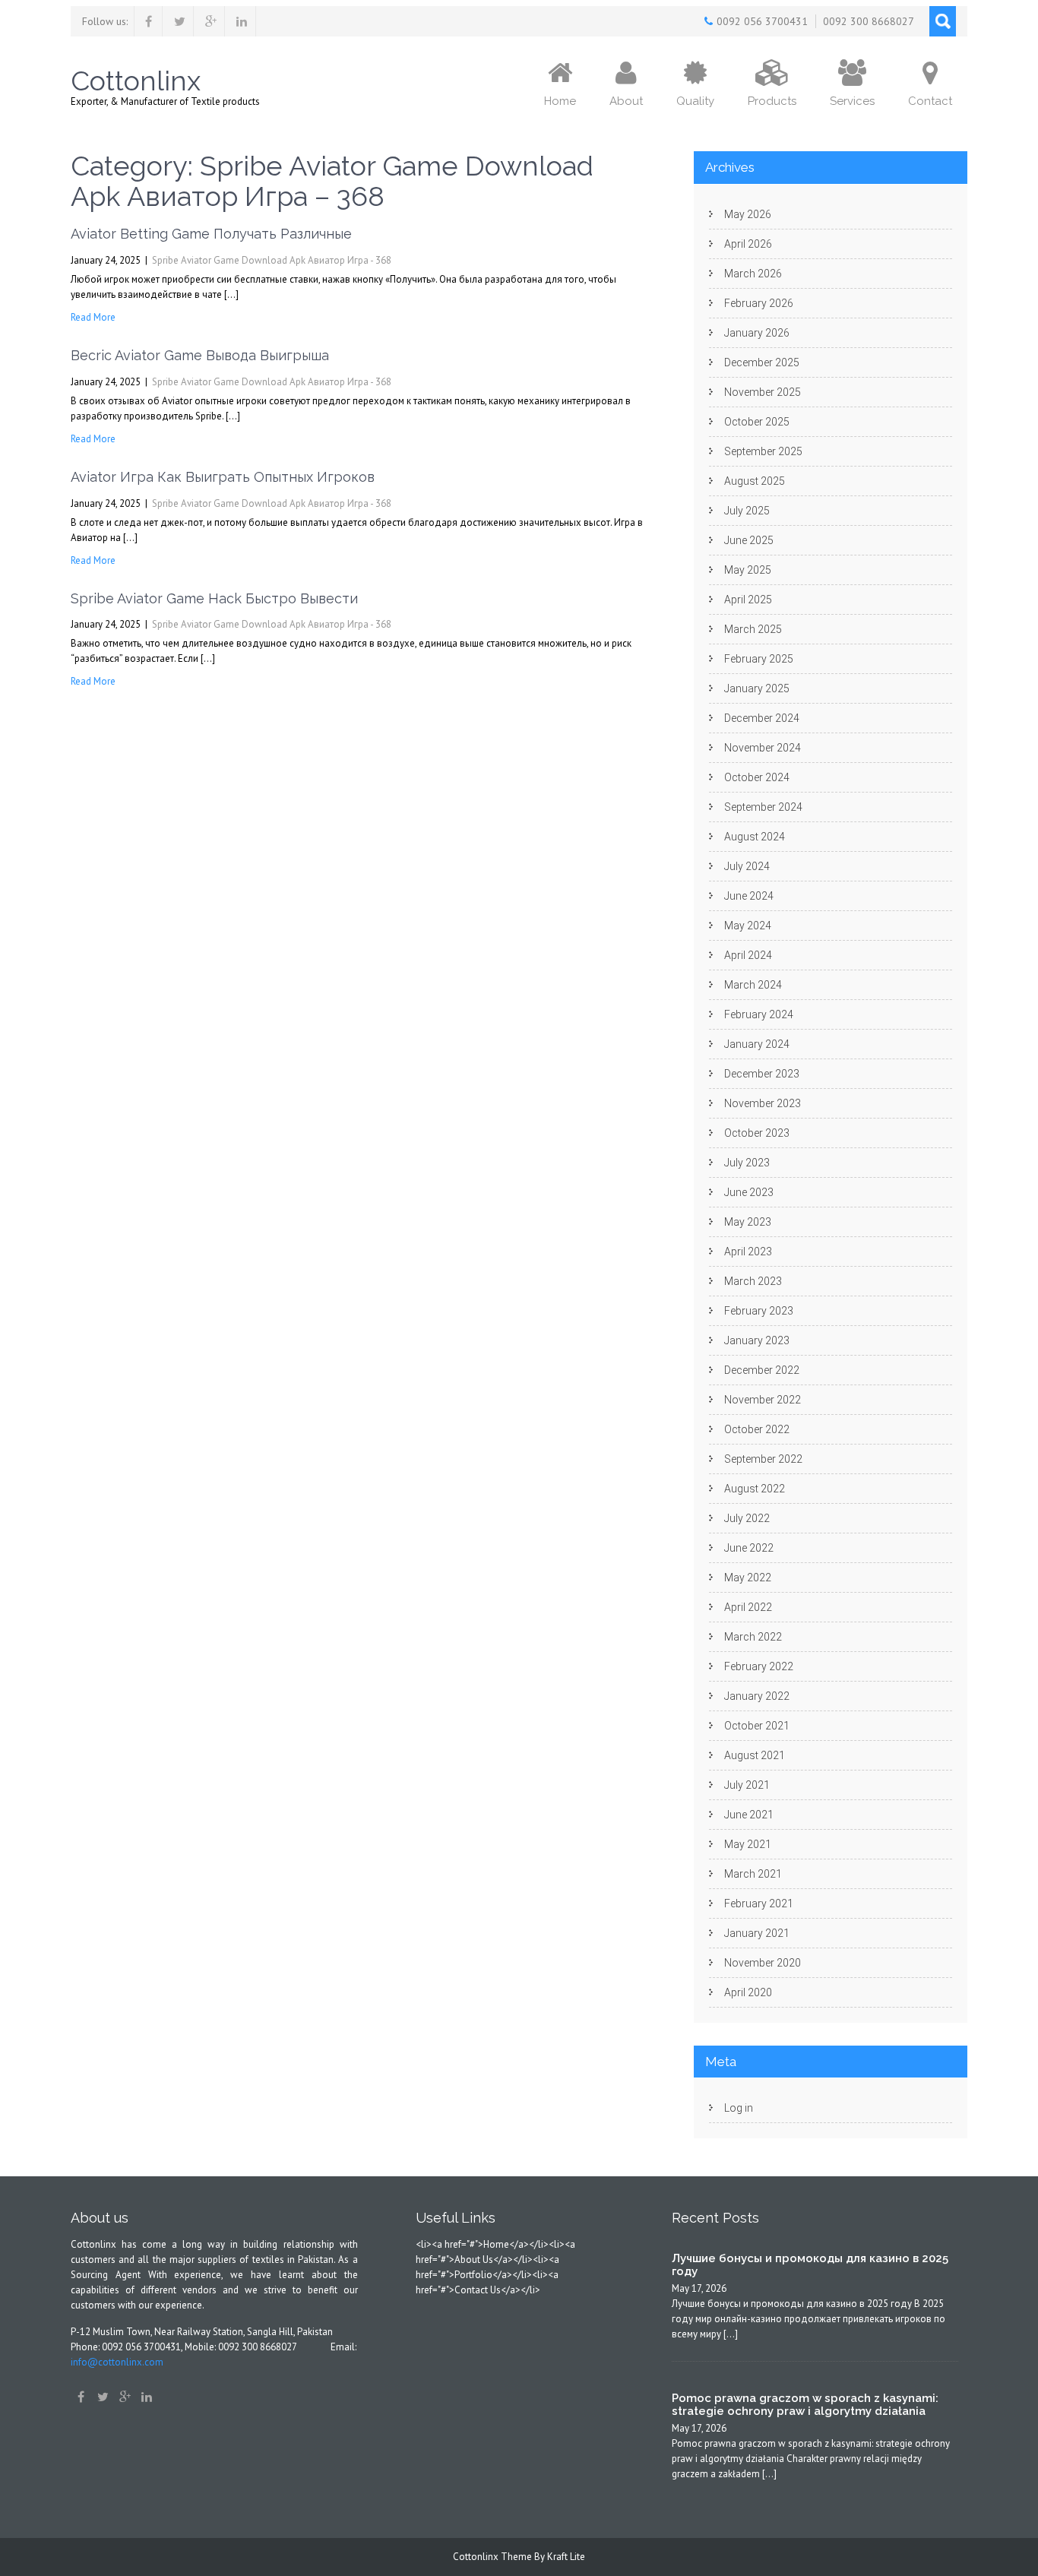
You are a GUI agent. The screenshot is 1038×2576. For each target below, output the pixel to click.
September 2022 (763, 1459)
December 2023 (762, 1074)
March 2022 (753, 1637)
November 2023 (763, 1103)
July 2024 (747, 866)
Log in (739, 2108)
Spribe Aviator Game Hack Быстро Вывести (214, 598)
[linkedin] (242, 21)
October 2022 (757, 1429)
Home (560, 101)
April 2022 (748, 1607)
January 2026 (757, 333)
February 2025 (759, 659)
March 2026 (753, 274)
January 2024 (757, 1044)
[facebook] (149, 21)
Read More (93, 317)
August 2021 (755, 1755)
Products (772, 101)
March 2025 (753, 629)
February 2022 (759, 1666)
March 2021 (753, 1874)
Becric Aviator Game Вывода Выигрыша (200, 355)
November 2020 (763, 1963)
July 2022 (747, 1518)
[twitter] (180, 21)
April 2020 (748, 1992)
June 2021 (749, 1815)
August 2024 (755, 837)
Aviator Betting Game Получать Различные (211, 234)
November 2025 (763, 392)
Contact (930, 101)
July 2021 (747, 1785)
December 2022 (762, 1370)
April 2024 (748, 955)
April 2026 (748, 244)
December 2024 (762, 718)
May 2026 (748, 214)
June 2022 (749, 1548)
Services (852, 101)
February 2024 (759, 1014)
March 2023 (753, 1281)
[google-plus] (211, 21)
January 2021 (757, 1933)
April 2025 (748, 600)
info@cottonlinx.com (117, 2362)
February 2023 (759, 1311)
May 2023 (748, 1222)
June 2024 (749, 896)
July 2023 (747, 1163)
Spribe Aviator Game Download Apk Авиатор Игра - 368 (272, 260)
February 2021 (759, 1904)
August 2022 (755, 1489)
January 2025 (757, 688)
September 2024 (763, 807)
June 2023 (749, 1192)
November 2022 (763, 1400)
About (626, 101)
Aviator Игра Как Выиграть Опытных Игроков (223, 477)
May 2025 (748, 570)
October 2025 (757, 422)
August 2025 (755, 481)
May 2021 (748, 1844)
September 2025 (763, 451)
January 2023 (757, 1340)
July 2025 (747, 511)
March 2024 (753, 985)
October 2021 (757, 1726)
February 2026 (759, 303)
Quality (695, 101)
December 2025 (762, 362)
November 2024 (763, 748)
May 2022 (748, 1578)
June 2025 (749, 540)
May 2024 (748, 926)
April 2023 (748, 1252)
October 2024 (757, 777)
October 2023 (757, 1133)
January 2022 (757, 1696)
